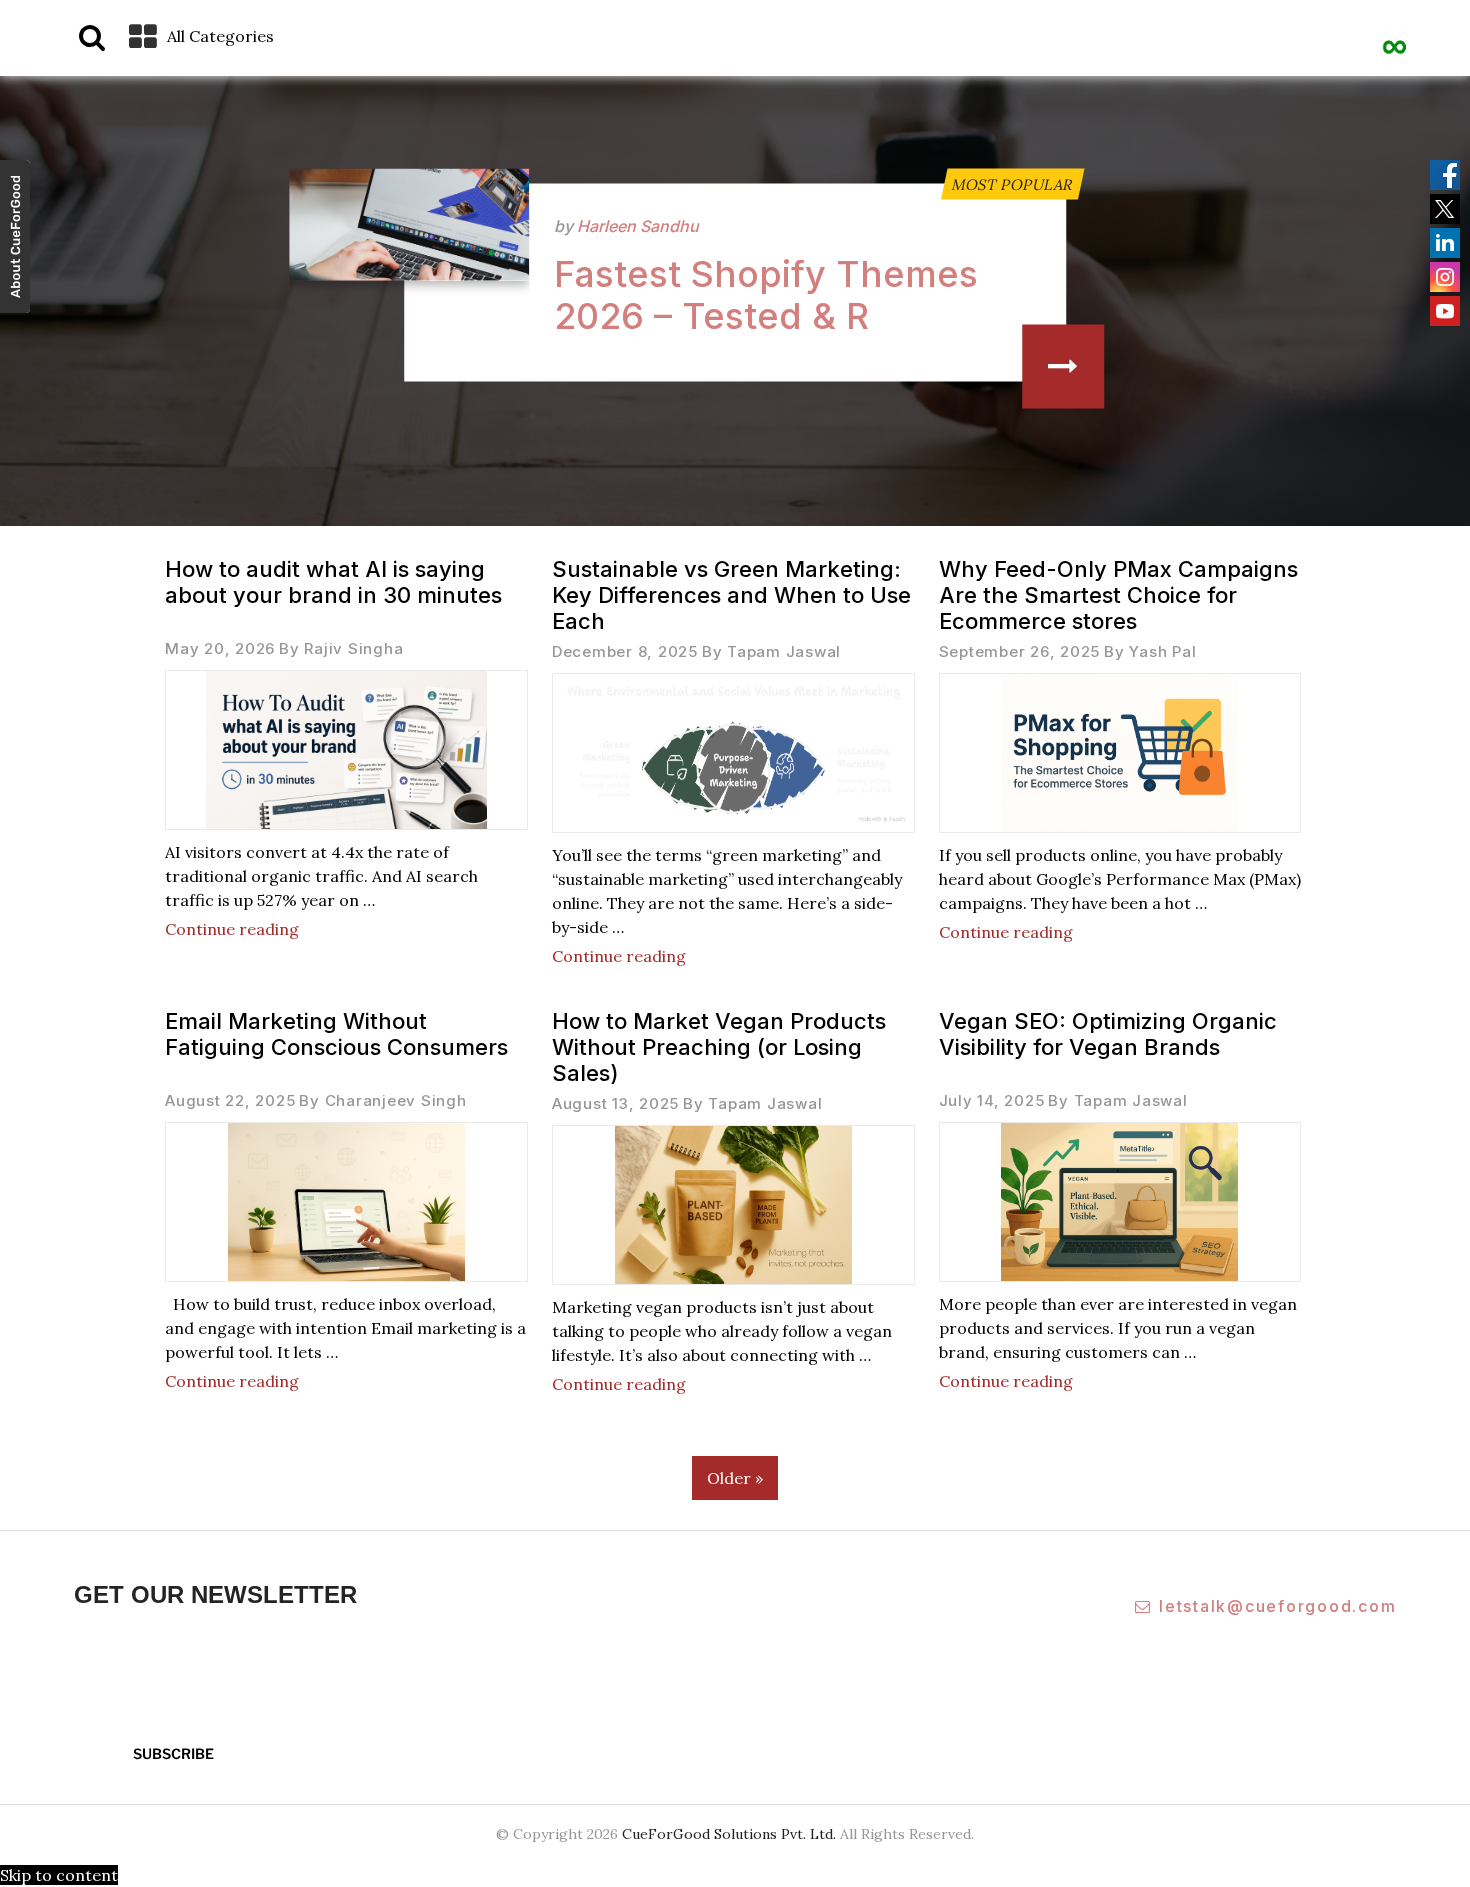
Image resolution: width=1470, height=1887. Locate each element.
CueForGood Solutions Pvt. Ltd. (729, 1834)
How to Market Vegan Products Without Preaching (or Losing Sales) (719, 1047)
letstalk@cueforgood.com (1277, 1606)
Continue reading (232, 929)
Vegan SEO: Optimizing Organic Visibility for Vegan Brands (1108, 1034)
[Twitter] (1445, 209)
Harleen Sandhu (638, 226)
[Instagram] (1445, 277)
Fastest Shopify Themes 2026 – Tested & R (766, 295)
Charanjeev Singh (396, 1100)
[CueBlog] (1395, 35)
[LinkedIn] (1445, 243)
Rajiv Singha (353, 648)
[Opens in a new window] (15, 239)
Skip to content (59, 1875)
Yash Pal (1162, 651)
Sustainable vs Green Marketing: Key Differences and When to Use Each (731, 595)
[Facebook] (1445, 175)
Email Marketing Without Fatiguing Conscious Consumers (336, 1034)
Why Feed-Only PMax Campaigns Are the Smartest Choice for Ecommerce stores (1118, 595)
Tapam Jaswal (784, 651)
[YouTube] (1445, 311)
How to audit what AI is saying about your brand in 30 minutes (333, 582)
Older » (735, 1478)
